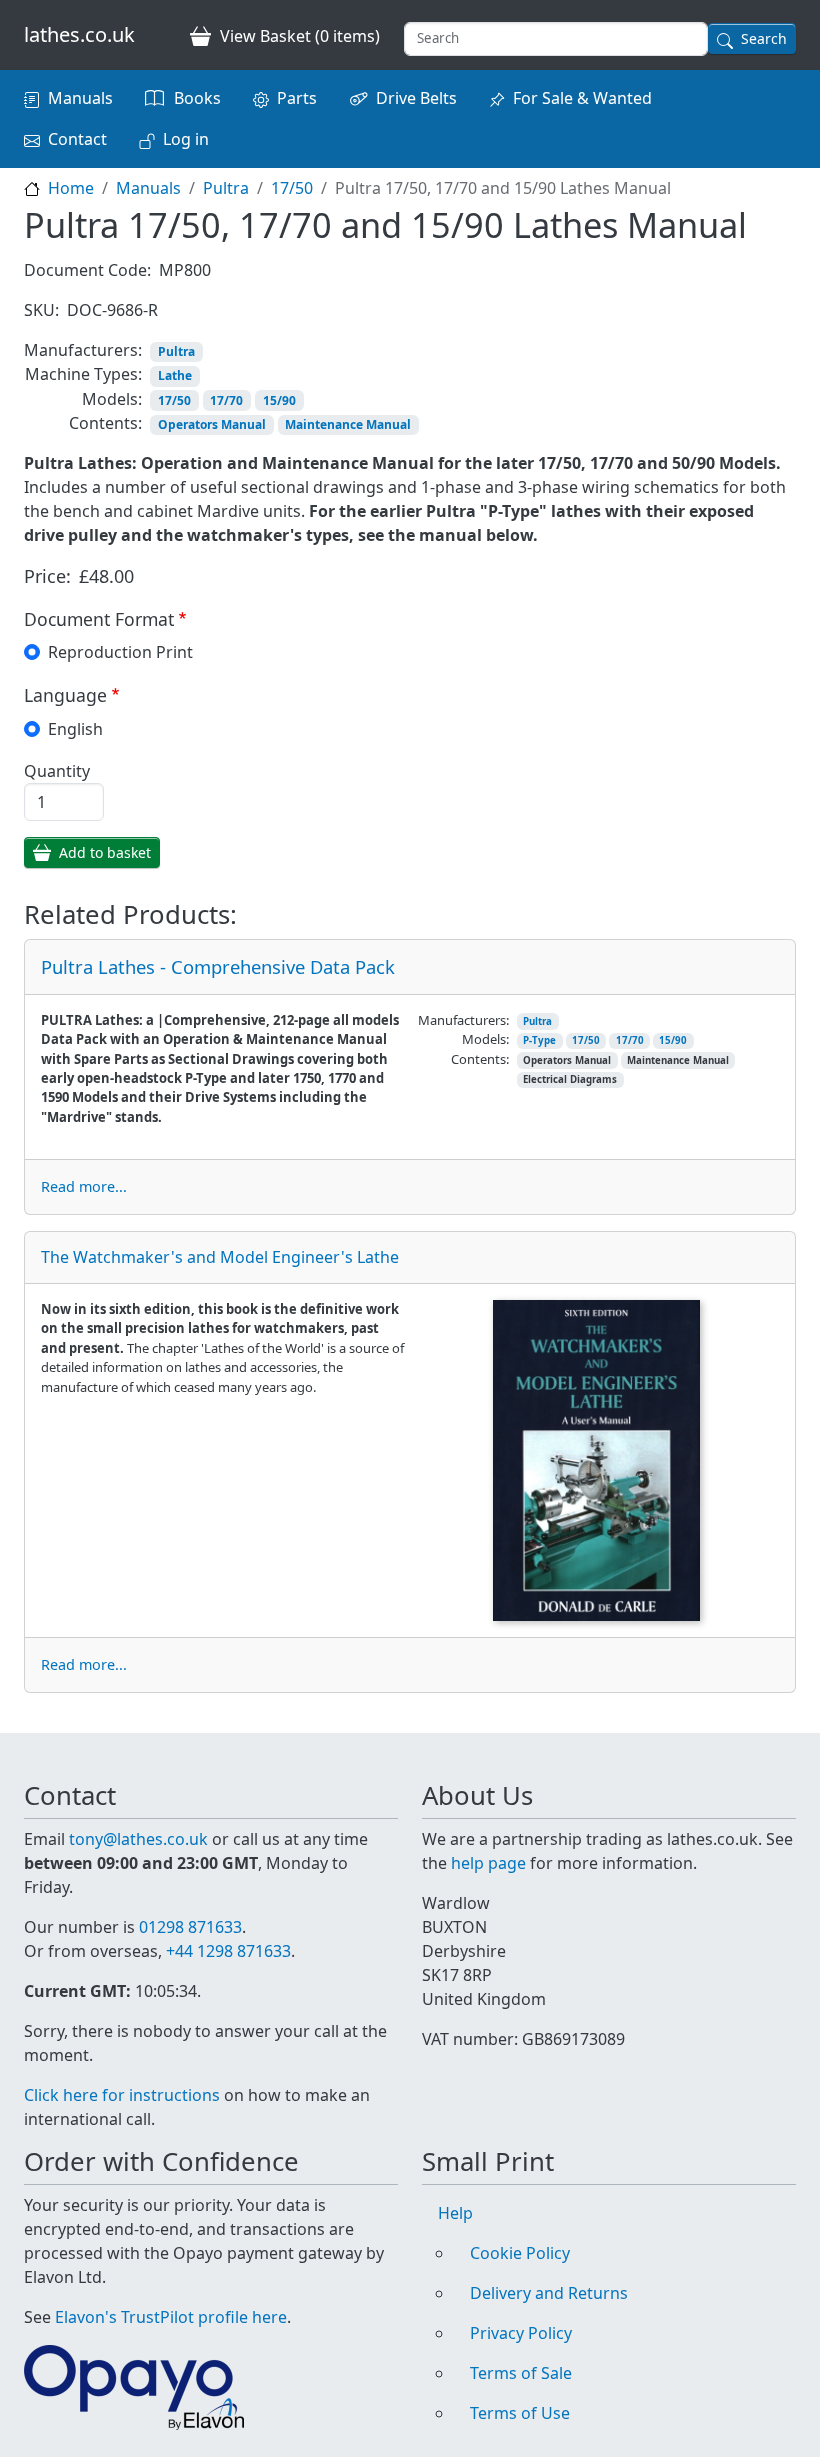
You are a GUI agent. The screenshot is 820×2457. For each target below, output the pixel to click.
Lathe (175, 375)
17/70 (226, 400)
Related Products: (130, 915)
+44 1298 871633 (228, 1951)
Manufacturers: (83, 350)
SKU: (41, 310)
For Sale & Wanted (582, 98)
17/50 (292, 188)
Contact (77, 139)
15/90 (279, 400)
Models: (112, 399)
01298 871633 (190, 1927)
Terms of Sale (521, 2373)
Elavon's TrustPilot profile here (171, 2317)
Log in (186, 139)
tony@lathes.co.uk (138, 1839)
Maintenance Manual (348, 424)
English (75, 729)
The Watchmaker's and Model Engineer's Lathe (220, 1257)
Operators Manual (212, 424)
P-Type (539, 1040)
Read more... (84, 1186)
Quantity (57, 771)
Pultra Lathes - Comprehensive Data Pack (218, 966)
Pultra (226, 188)
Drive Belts (416, 98)
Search (764, 38)
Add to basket (105, 852)
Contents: (105, 423)
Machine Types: (83, 374)
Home (71, 188)
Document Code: (87, 270)
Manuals (80, 98)
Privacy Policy (521, 2333)
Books (197, 98)
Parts (297, 98)
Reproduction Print (120, 652)
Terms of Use (520, 2413)
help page (488, 1863)
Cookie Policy (520, 2253)
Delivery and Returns (549, 2293)
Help (455, 2213)
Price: (47, 576)
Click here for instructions (122, 2095)
